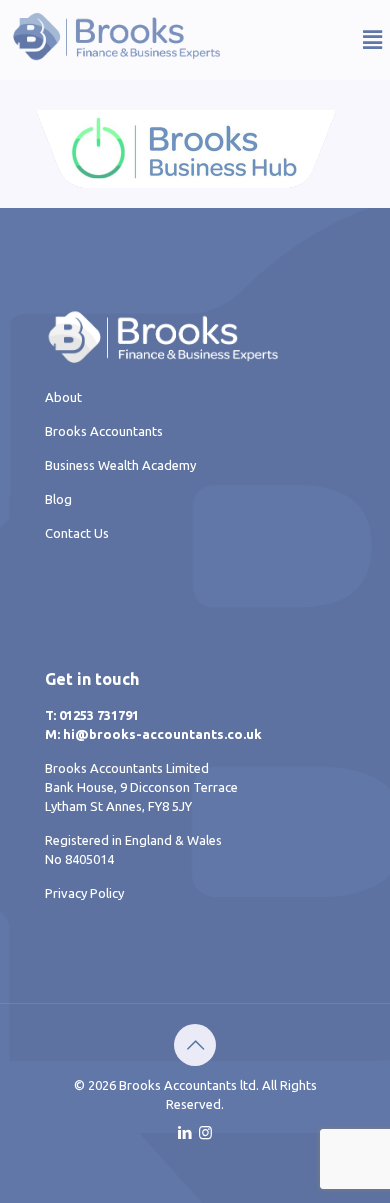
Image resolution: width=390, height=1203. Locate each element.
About (63, 397)
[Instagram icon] (205, 1132)
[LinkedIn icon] (184, 1132)
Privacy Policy (84, 893)
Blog (58, 499)
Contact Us (77, 533)
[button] (337, 39)
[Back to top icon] (195, 1045)
